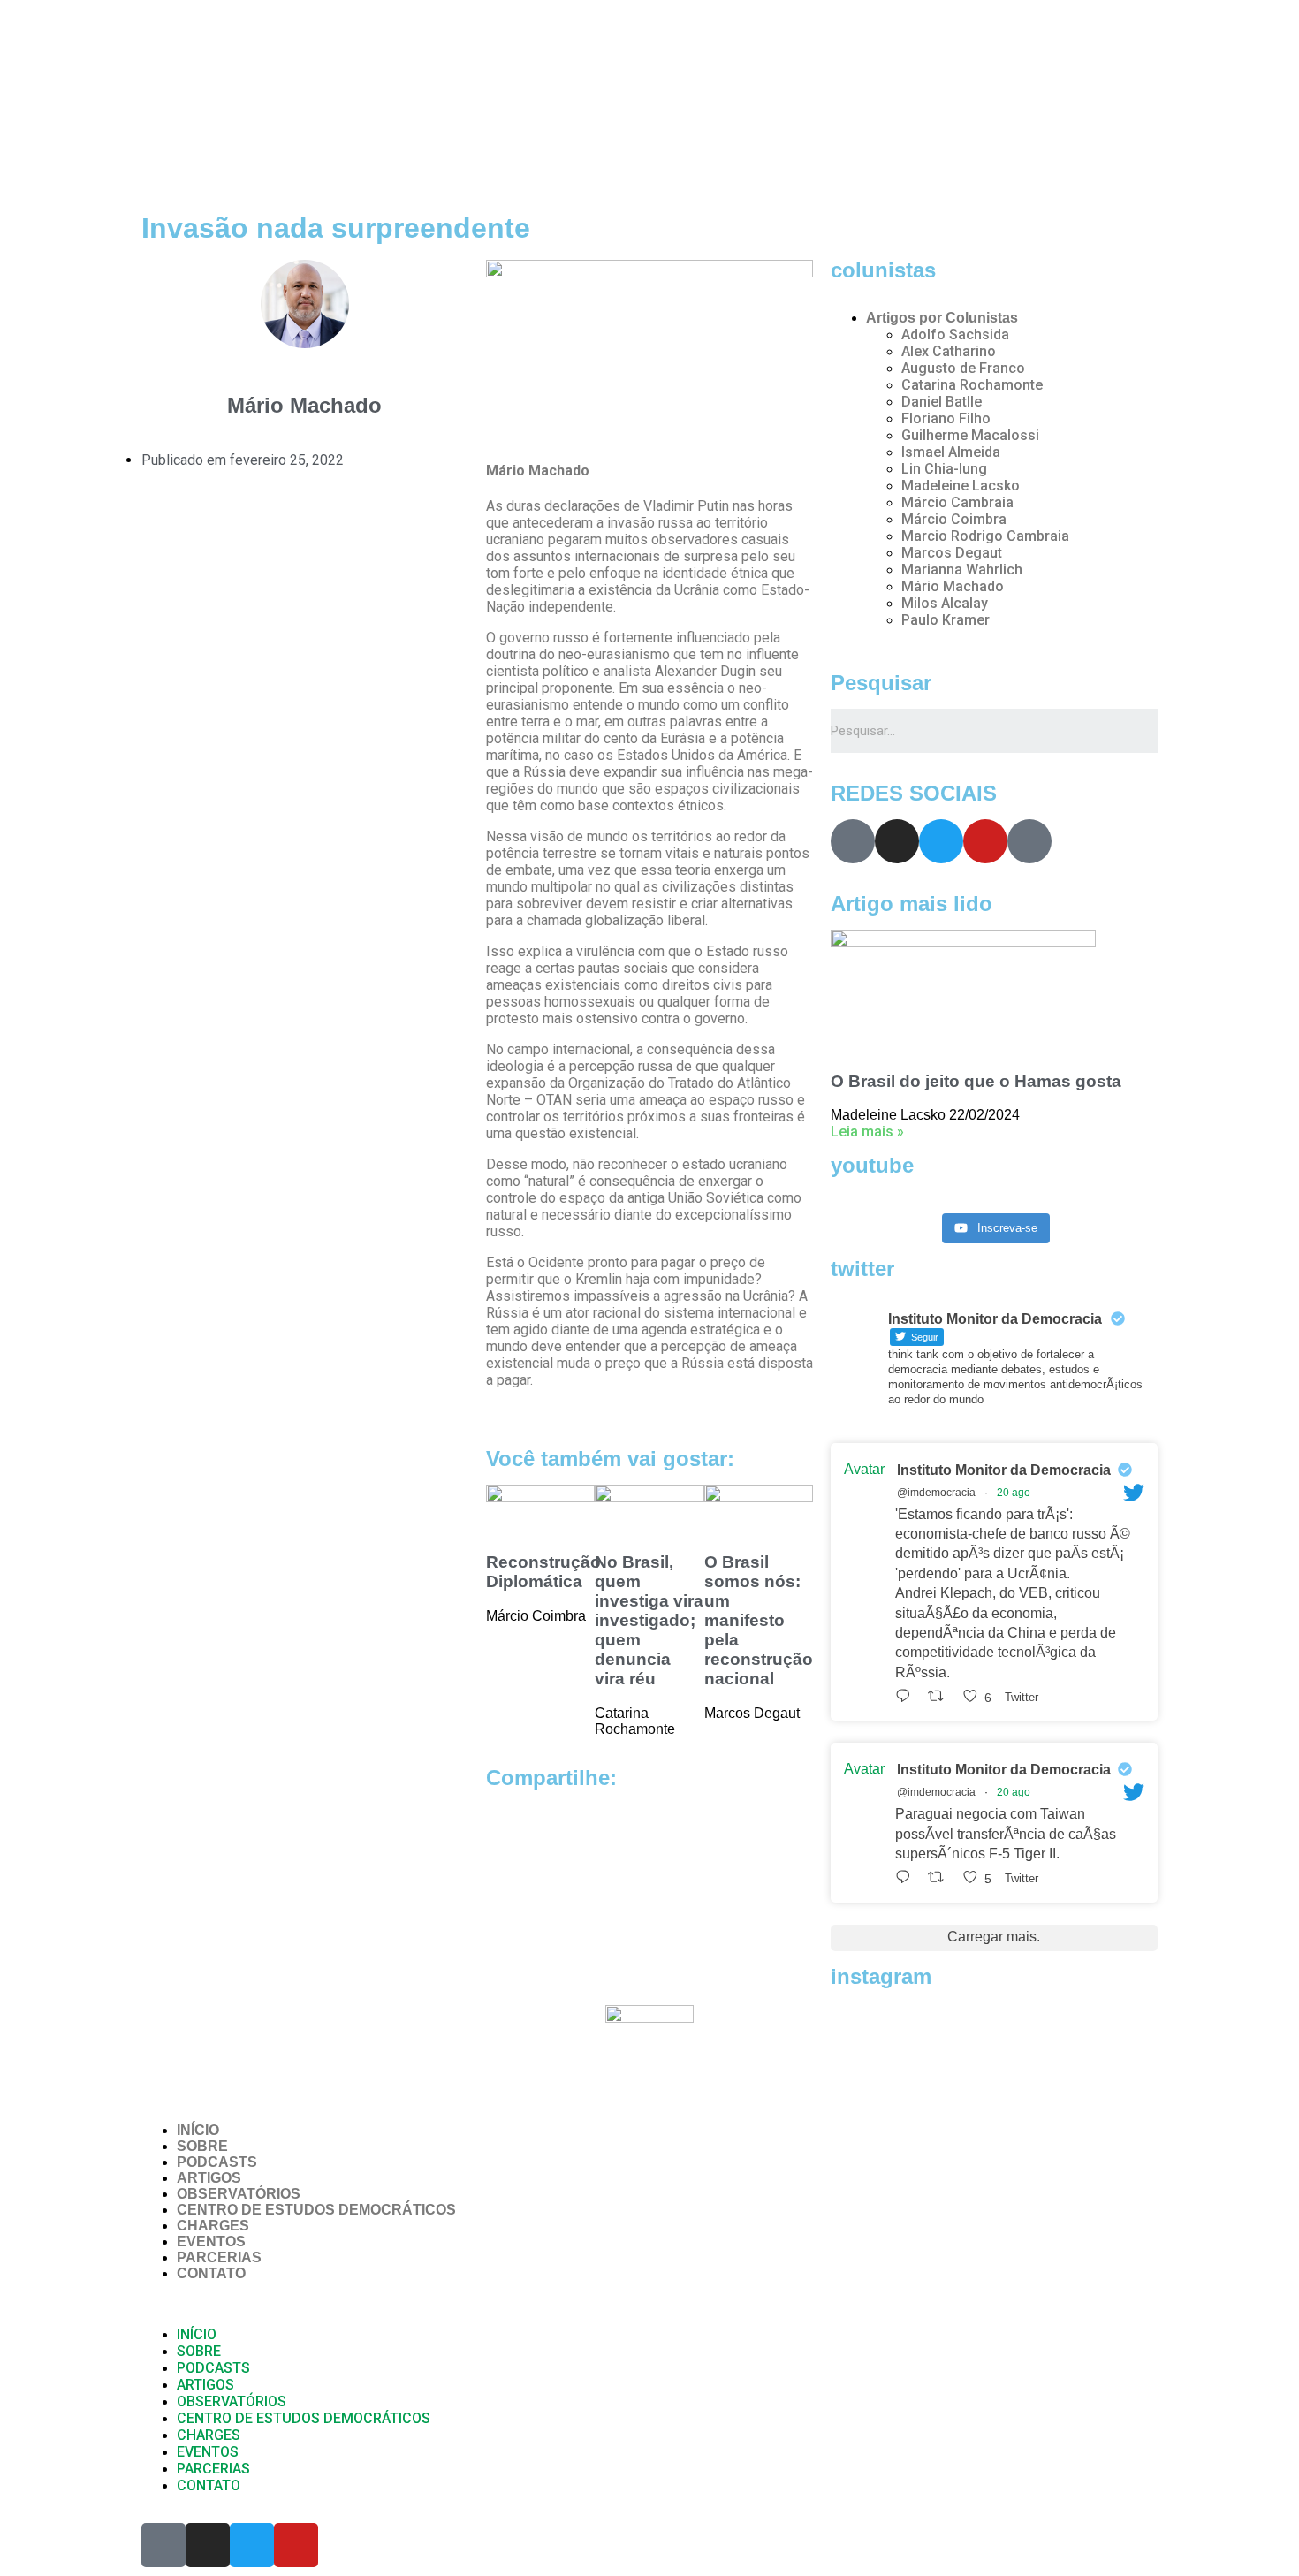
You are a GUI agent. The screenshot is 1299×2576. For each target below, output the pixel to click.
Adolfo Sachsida (955, 334)
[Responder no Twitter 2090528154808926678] (907, 1696)
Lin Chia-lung (944, 469)
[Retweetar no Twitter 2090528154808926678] (941, 1696)
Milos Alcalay (945, 603)
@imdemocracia (936, 1493)
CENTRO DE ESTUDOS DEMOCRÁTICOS (316, 2210)
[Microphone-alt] (853, 841)
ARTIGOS (209, 2178)
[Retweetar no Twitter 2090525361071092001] (941, 1877)
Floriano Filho (946, 418)
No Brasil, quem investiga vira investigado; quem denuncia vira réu (649, 1620)
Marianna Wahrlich (962, 570)
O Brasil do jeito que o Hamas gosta (976, 1081)
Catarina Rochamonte (972, 385)
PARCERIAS (219, 2257)
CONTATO (211, 2273)
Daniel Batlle (942, 402)
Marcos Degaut (952, 553)
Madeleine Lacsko (961, 486)
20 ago (1014, 1493)
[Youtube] (985, 841)
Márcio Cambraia (957, 502)
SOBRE (202, 2146)
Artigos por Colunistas (942, 318)
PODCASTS (217, 2162)
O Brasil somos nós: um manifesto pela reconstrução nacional (759, 1620)
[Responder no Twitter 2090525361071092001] (907, 1877)
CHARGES (213, 2226)
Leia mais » (867, 1132)
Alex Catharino (949, 351)
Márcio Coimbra (954, 519)
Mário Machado (953, 586)
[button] (649, 2304)
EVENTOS (211, 2242)
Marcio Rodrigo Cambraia (985, 536)
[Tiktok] (1029, 841)
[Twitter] (941, 841)
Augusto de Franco (963, 368)
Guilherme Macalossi (970, 435)
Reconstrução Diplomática (543, 1572)
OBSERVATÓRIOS (239, 2194)
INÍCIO (198, 2130)
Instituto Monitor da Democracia (1004, 1470)
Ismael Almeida (951, 452)
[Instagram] (897, 841)
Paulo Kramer (946, 620)
